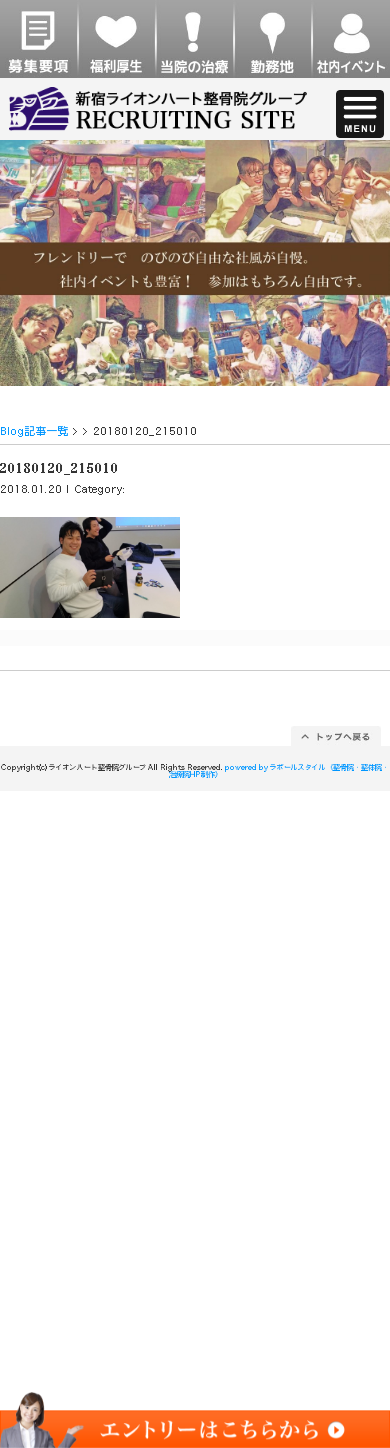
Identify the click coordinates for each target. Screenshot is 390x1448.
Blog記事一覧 (34, 430)
